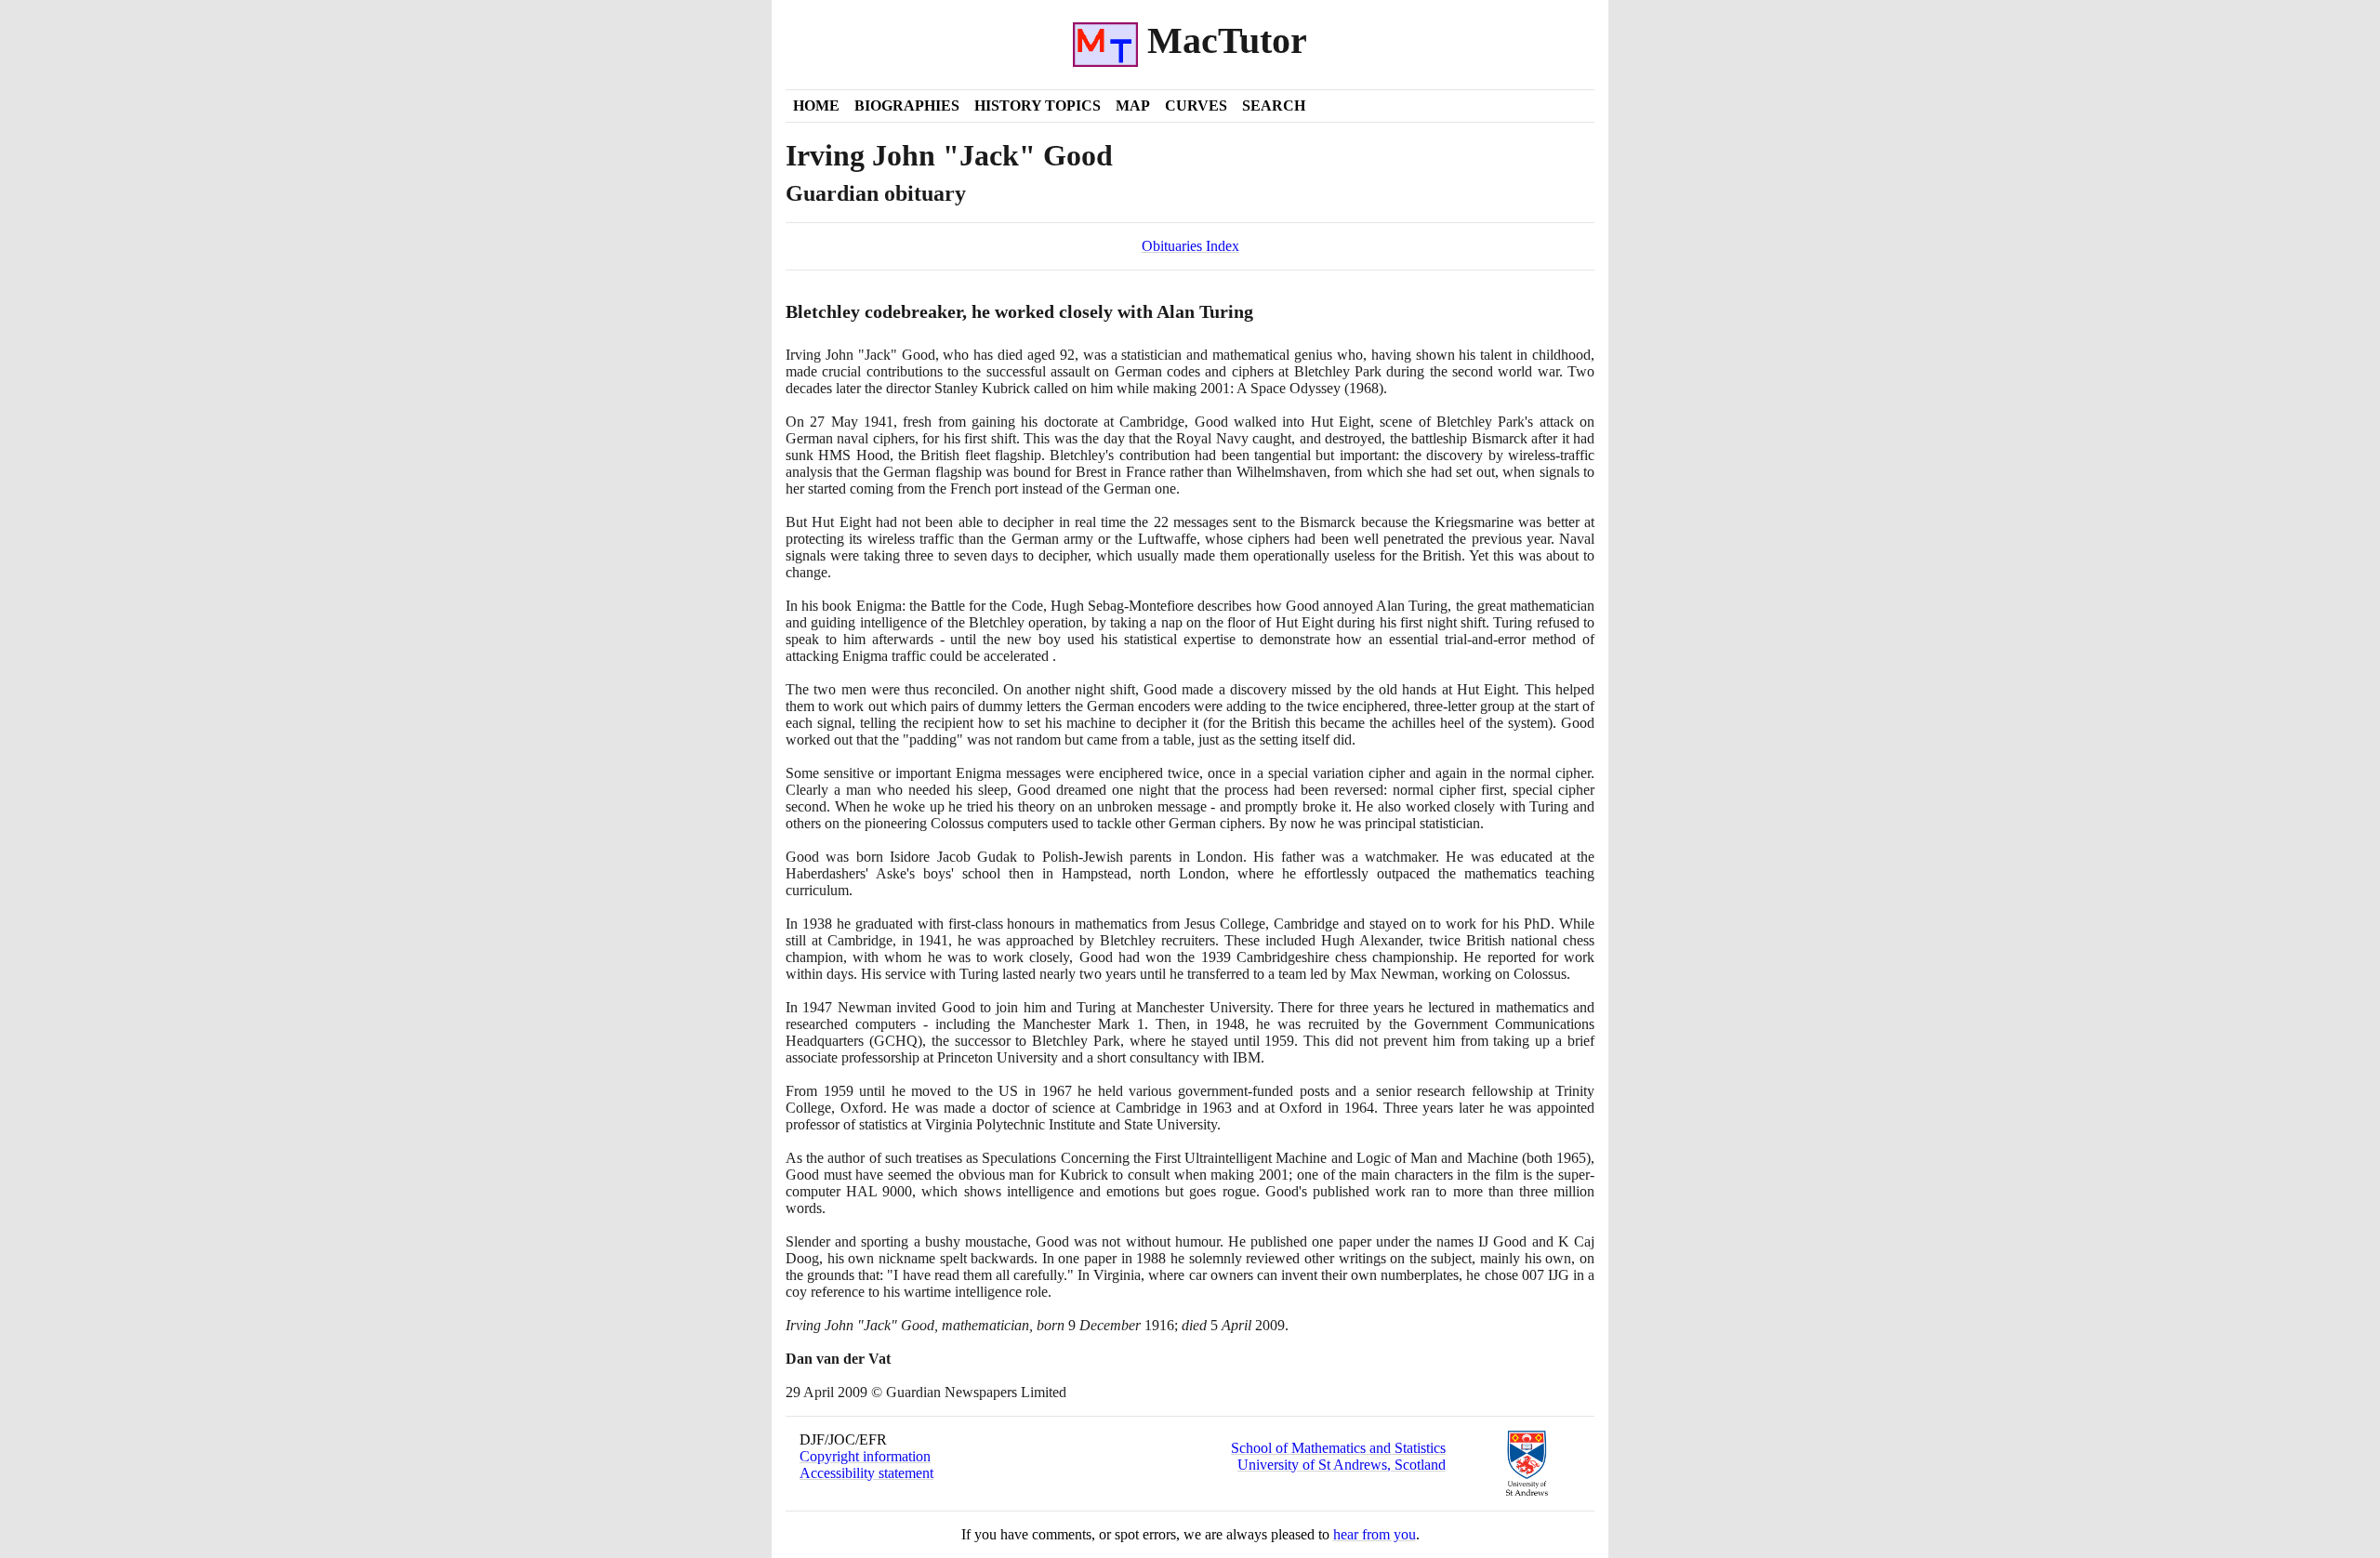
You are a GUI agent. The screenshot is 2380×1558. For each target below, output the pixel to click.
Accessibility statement (866, 1473)
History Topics (1038, 106)
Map (1133, 106)
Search (1274, 106)
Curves (1196, 106)
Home (816, 106)
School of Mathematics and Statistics (1338, 1448)
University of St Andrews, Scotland (1342, 1465)
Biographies (907, 106)
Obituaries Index (1190, 246)
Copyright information (865, 1456)
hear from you (1375, 1534)
